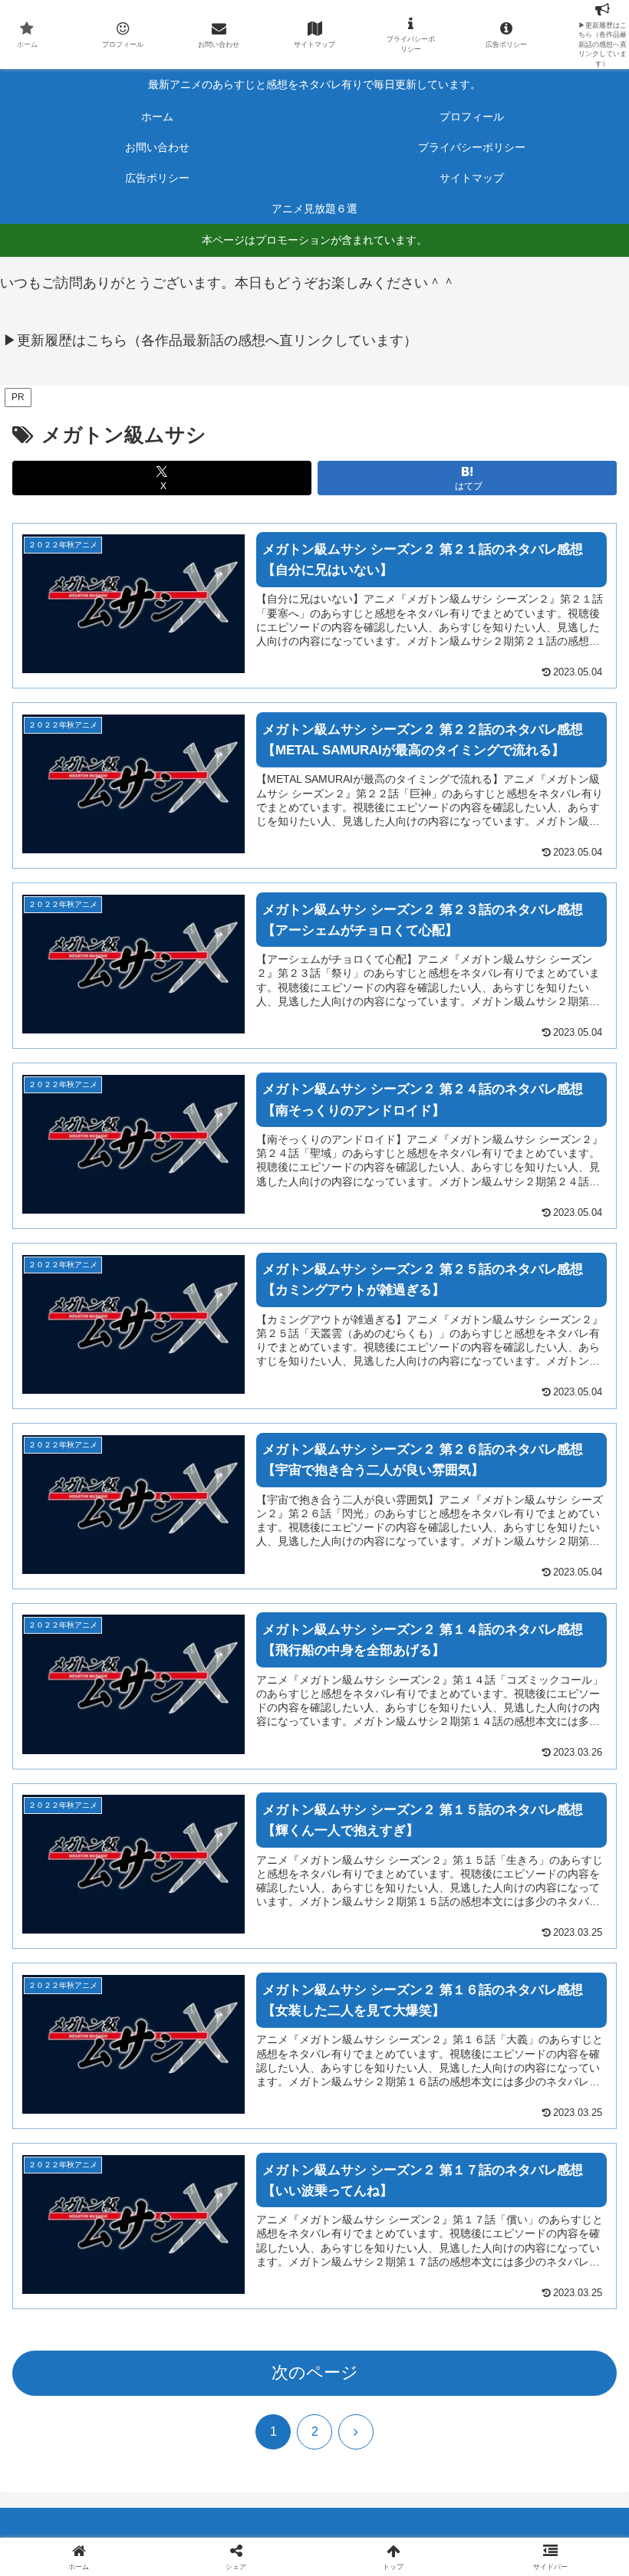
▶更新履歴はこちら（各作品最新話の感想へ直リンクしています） (210, 340)
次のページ (315, 2372)
